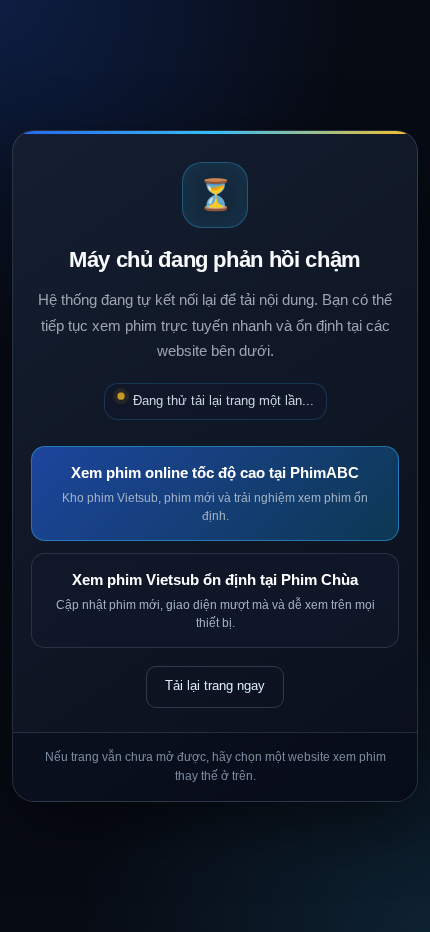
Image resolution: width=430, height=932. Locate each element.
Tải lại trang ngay (215, 685)
